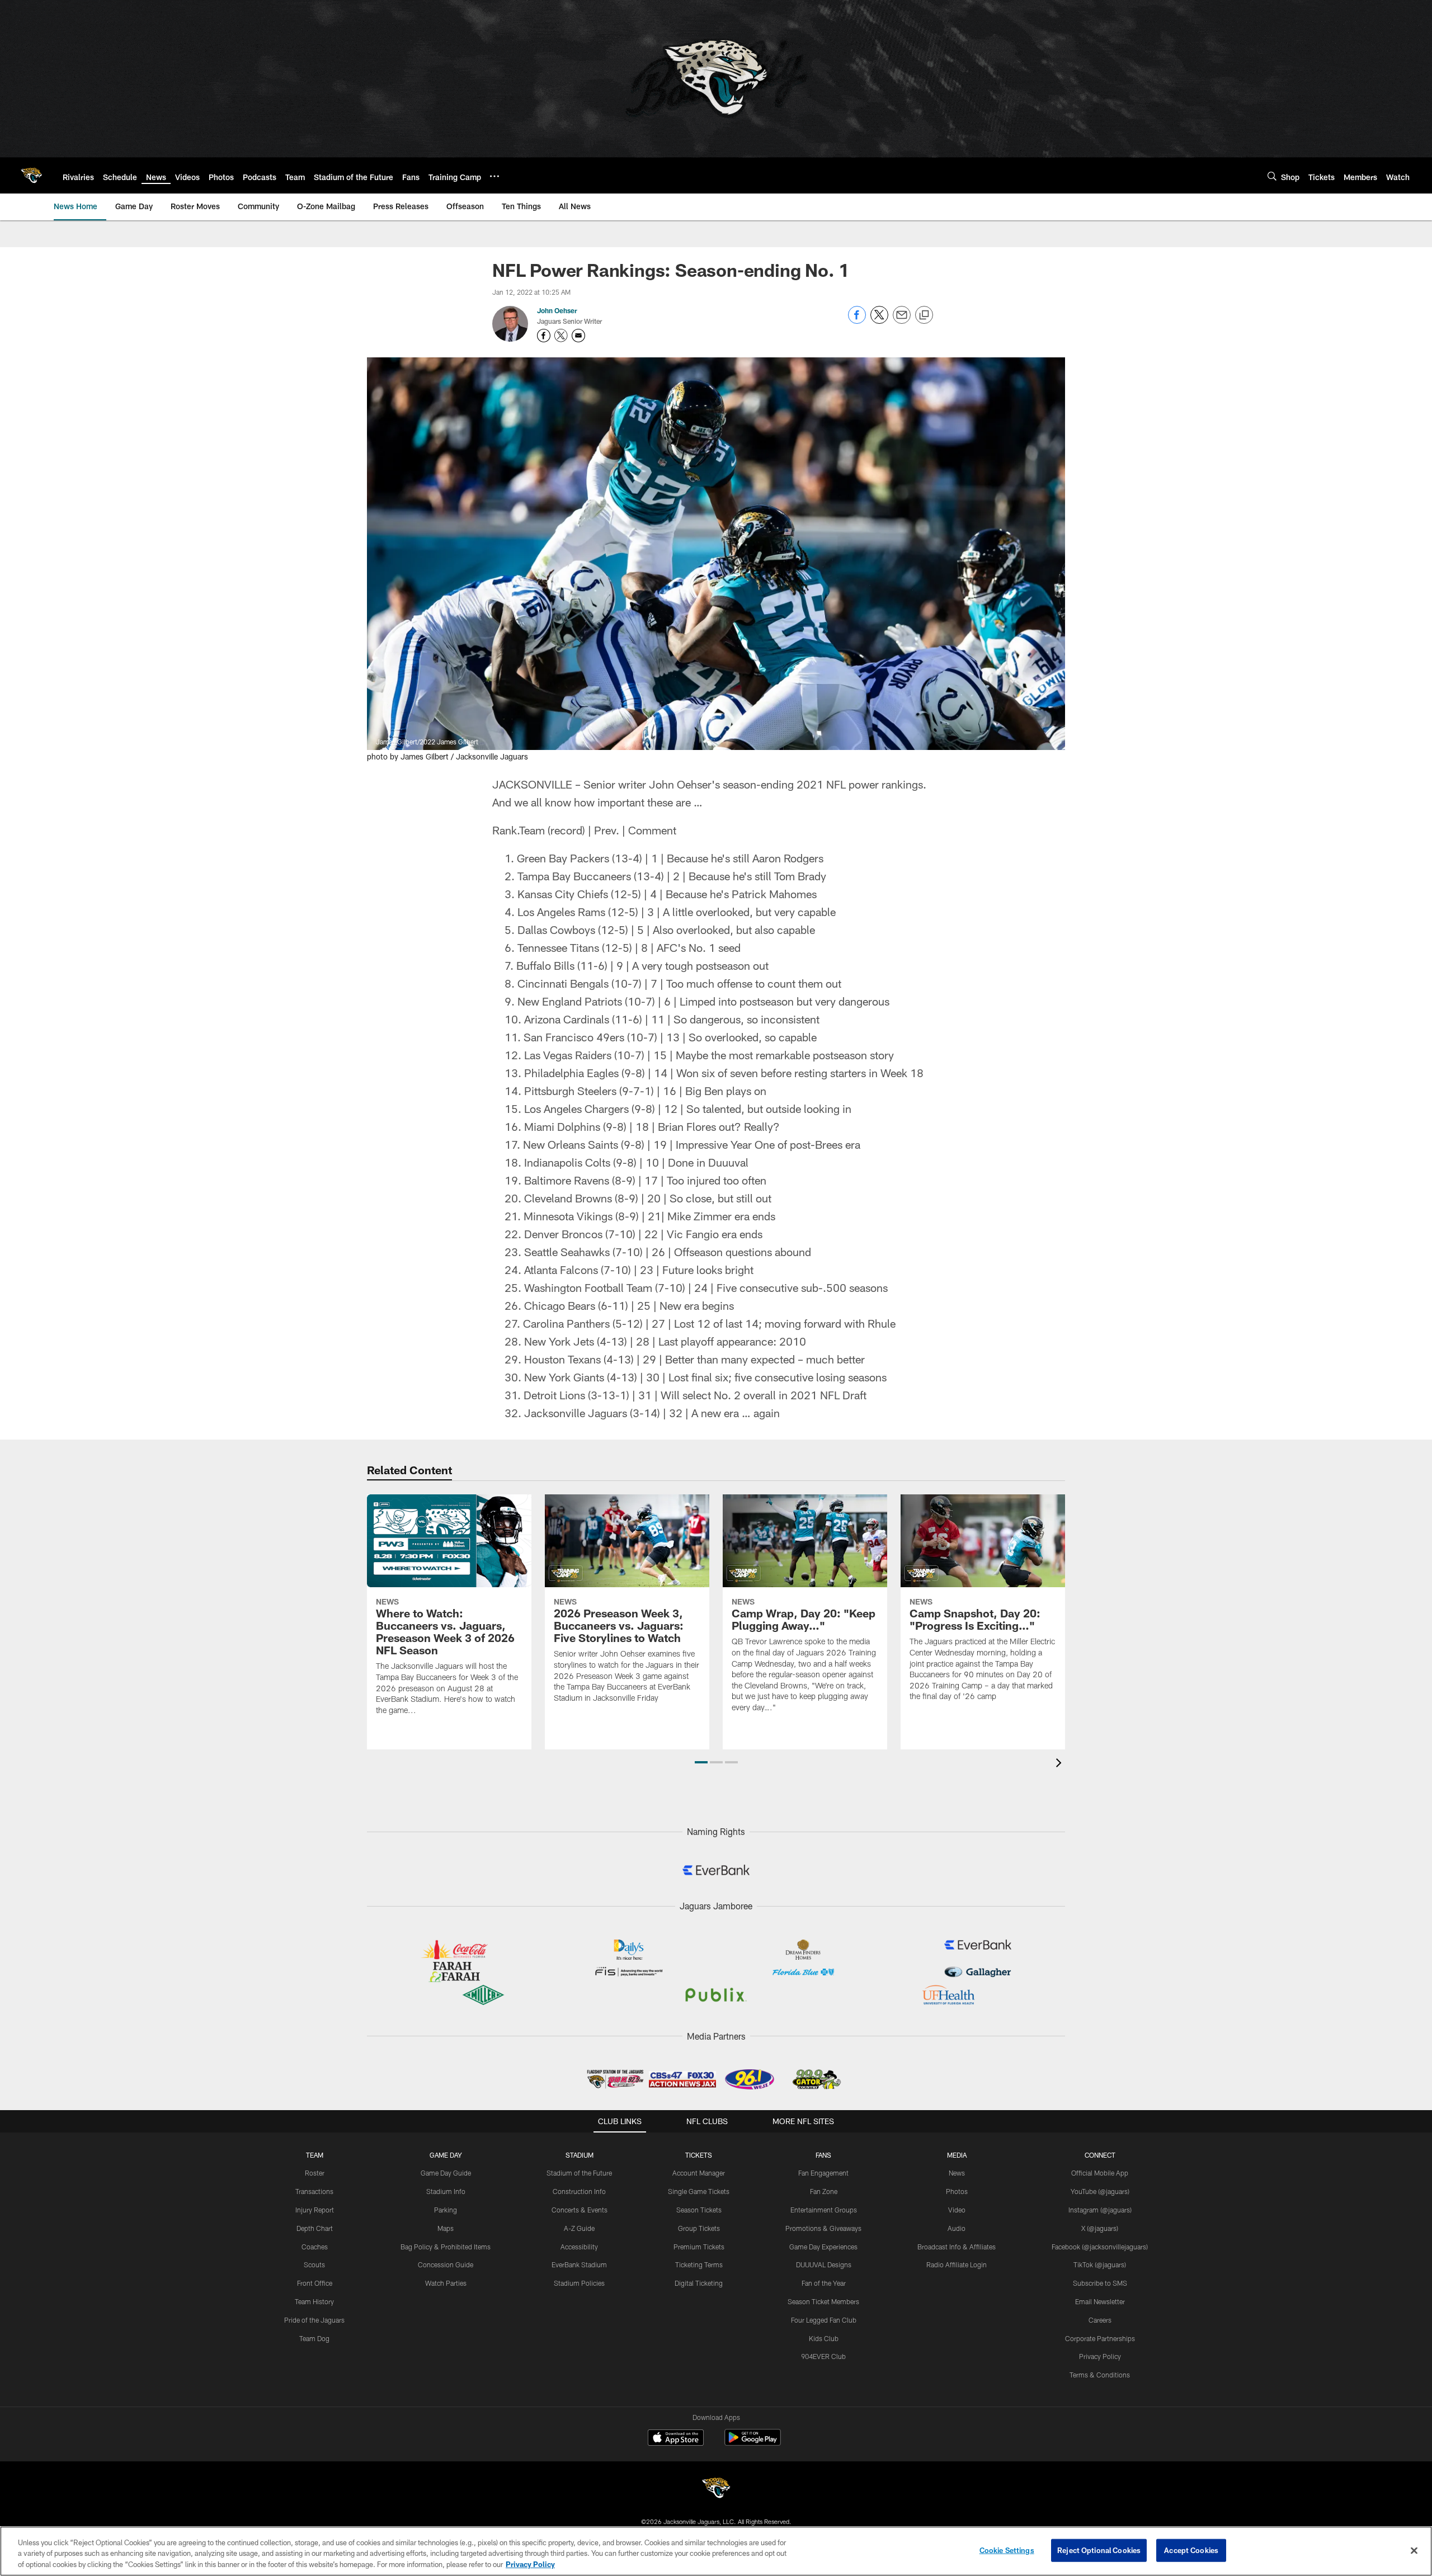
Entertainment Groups (824, 2210)
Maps (446, 2228)
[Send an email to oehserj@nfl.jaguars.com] (578, 336)
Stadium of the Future (579, 2173)
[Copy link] (924, 315)
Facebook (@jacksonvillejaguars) (1100, 2247)
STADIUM (580, 2155)
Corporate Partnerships (1100, 2338)
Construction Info (579, 2191)
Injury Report (315, 2210)
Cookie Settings (1007, 2550)
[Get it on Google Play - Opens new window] (753, 2443)
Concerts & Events (580, 2210)
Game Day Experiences (823, 2247)
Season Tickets (699, 2210)
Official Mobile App (1100, 2173)
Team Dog (314, 2338)
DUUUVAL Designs (824, 2264)
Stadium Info (446, 2191)
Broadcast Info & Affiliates (957, 2247)
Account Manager (699, 2173)
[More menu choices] (494, 176)
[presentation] (1061, 1764)
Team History (314, 2301)
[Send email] (902, 321)
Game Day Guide (446, 2173)
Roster (315, 2173)
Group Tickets (699, 2228)
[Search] (1272, 176)
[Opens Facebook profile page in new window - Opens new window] (544, 336)
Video (957, 2210)
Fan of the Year (824, 2283)
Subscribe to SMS (1100, 2283)
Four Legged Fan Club (824, 2320)
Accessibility (579, 2247)
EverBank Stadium (579, 2264)
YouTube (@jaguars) (1100, 2191)
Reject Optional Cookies (1099, 2550)
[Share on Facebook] (857, 321)
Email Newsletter (1100, 2301)
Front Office (315, 2283)
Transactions (314, 2191)
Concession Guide (446, 2264)
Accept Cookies (1191, 2550)
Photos (957, 2191)
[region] (716, 2551)
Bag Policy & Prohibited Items (446, 2247)
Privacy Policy (1100, 2356)
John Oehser (557, 310)
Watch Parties (446, 2283)
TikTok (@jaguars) (1100, 2264)
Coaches (315, 2247)
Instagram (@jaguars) (1100, 2210)
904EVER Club (823, 2356)
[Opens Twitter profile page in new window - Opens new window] (561, 336)
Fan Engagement (823, 2173)
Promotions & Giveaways (823, 2228)
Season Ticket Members (823, 2301)
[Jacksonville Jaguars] (716, 2490)
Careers (1100, 2320)
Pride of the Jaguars (314, 2320)
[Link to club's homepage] (31, 176)
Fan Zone (824, 2191)
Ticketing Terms (699, 2264)
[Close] (1414, 2550)
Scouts (314, 2264)
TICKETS (699, 2155)
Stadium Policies (579, 2283)
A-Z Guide (579, 2228)
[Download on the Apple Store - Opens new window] (676, 2439)
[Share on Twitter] (879, 321)
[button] (701, 1762)
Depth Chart (315, 2228)
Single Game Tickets (699, 2191)
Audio (957, 2228)
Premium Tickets (699, 2247)
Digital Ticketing (699, 2283)
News (957, 2173)
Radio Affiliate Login (957, 2264)
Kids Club (824, 2338)
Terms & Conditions (1100, 2375)
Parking (446, 2210)
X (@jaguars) (1100, 2228)
